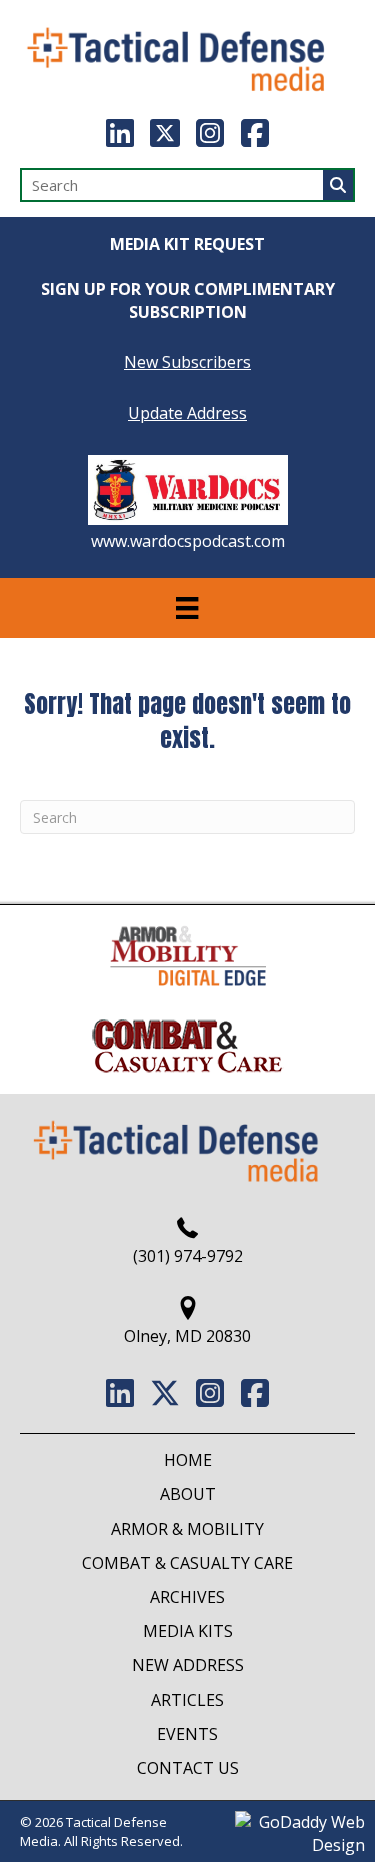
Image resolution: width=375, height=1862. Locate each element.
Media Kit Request (187, 244)
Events (187, 1734)
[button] (120, 133)
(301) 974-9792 (188, 1256)
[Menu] (187, 608)
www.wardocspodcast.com (188, 541)
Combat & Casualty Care (187, 1563)
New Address (188, 1665)
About (188, 1494)
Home (188, 1460)
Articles (187, 1700)
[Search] (338, 185)
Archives (187, 1597)
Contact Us (188, 1768)
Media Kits (188, 1631)
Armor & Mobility (187, 1529)
